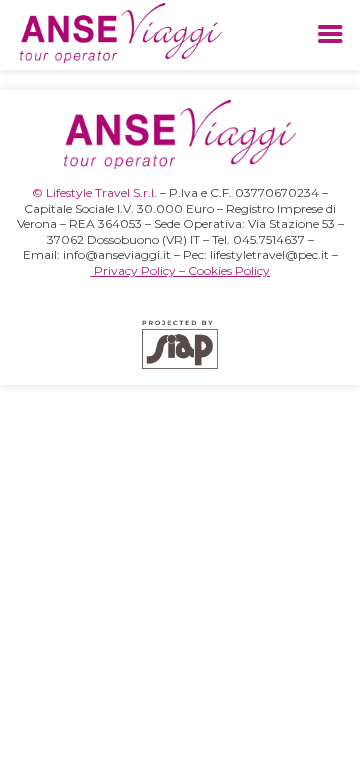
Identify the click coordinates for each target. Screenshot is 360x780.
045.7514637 (269, 239)
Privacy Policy (135, 270)
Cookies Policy (229, 270)
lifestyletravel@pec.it (269, 254)
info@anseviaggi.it (117, 254)
